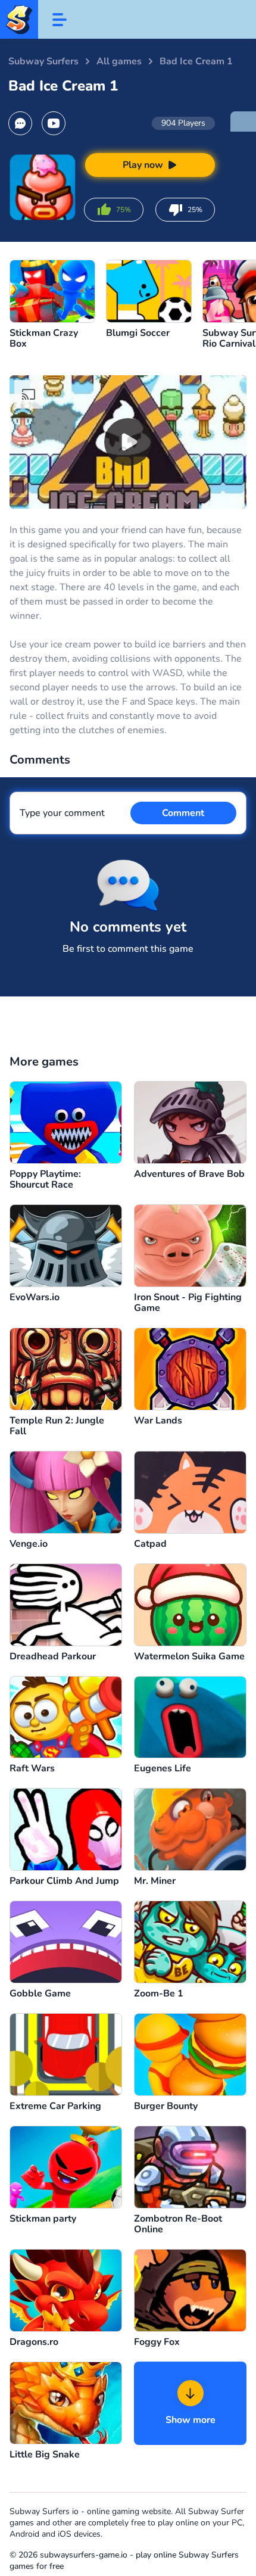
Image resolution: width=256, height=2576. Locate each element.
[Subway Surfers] (19, 19)
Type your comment (62, 813)
